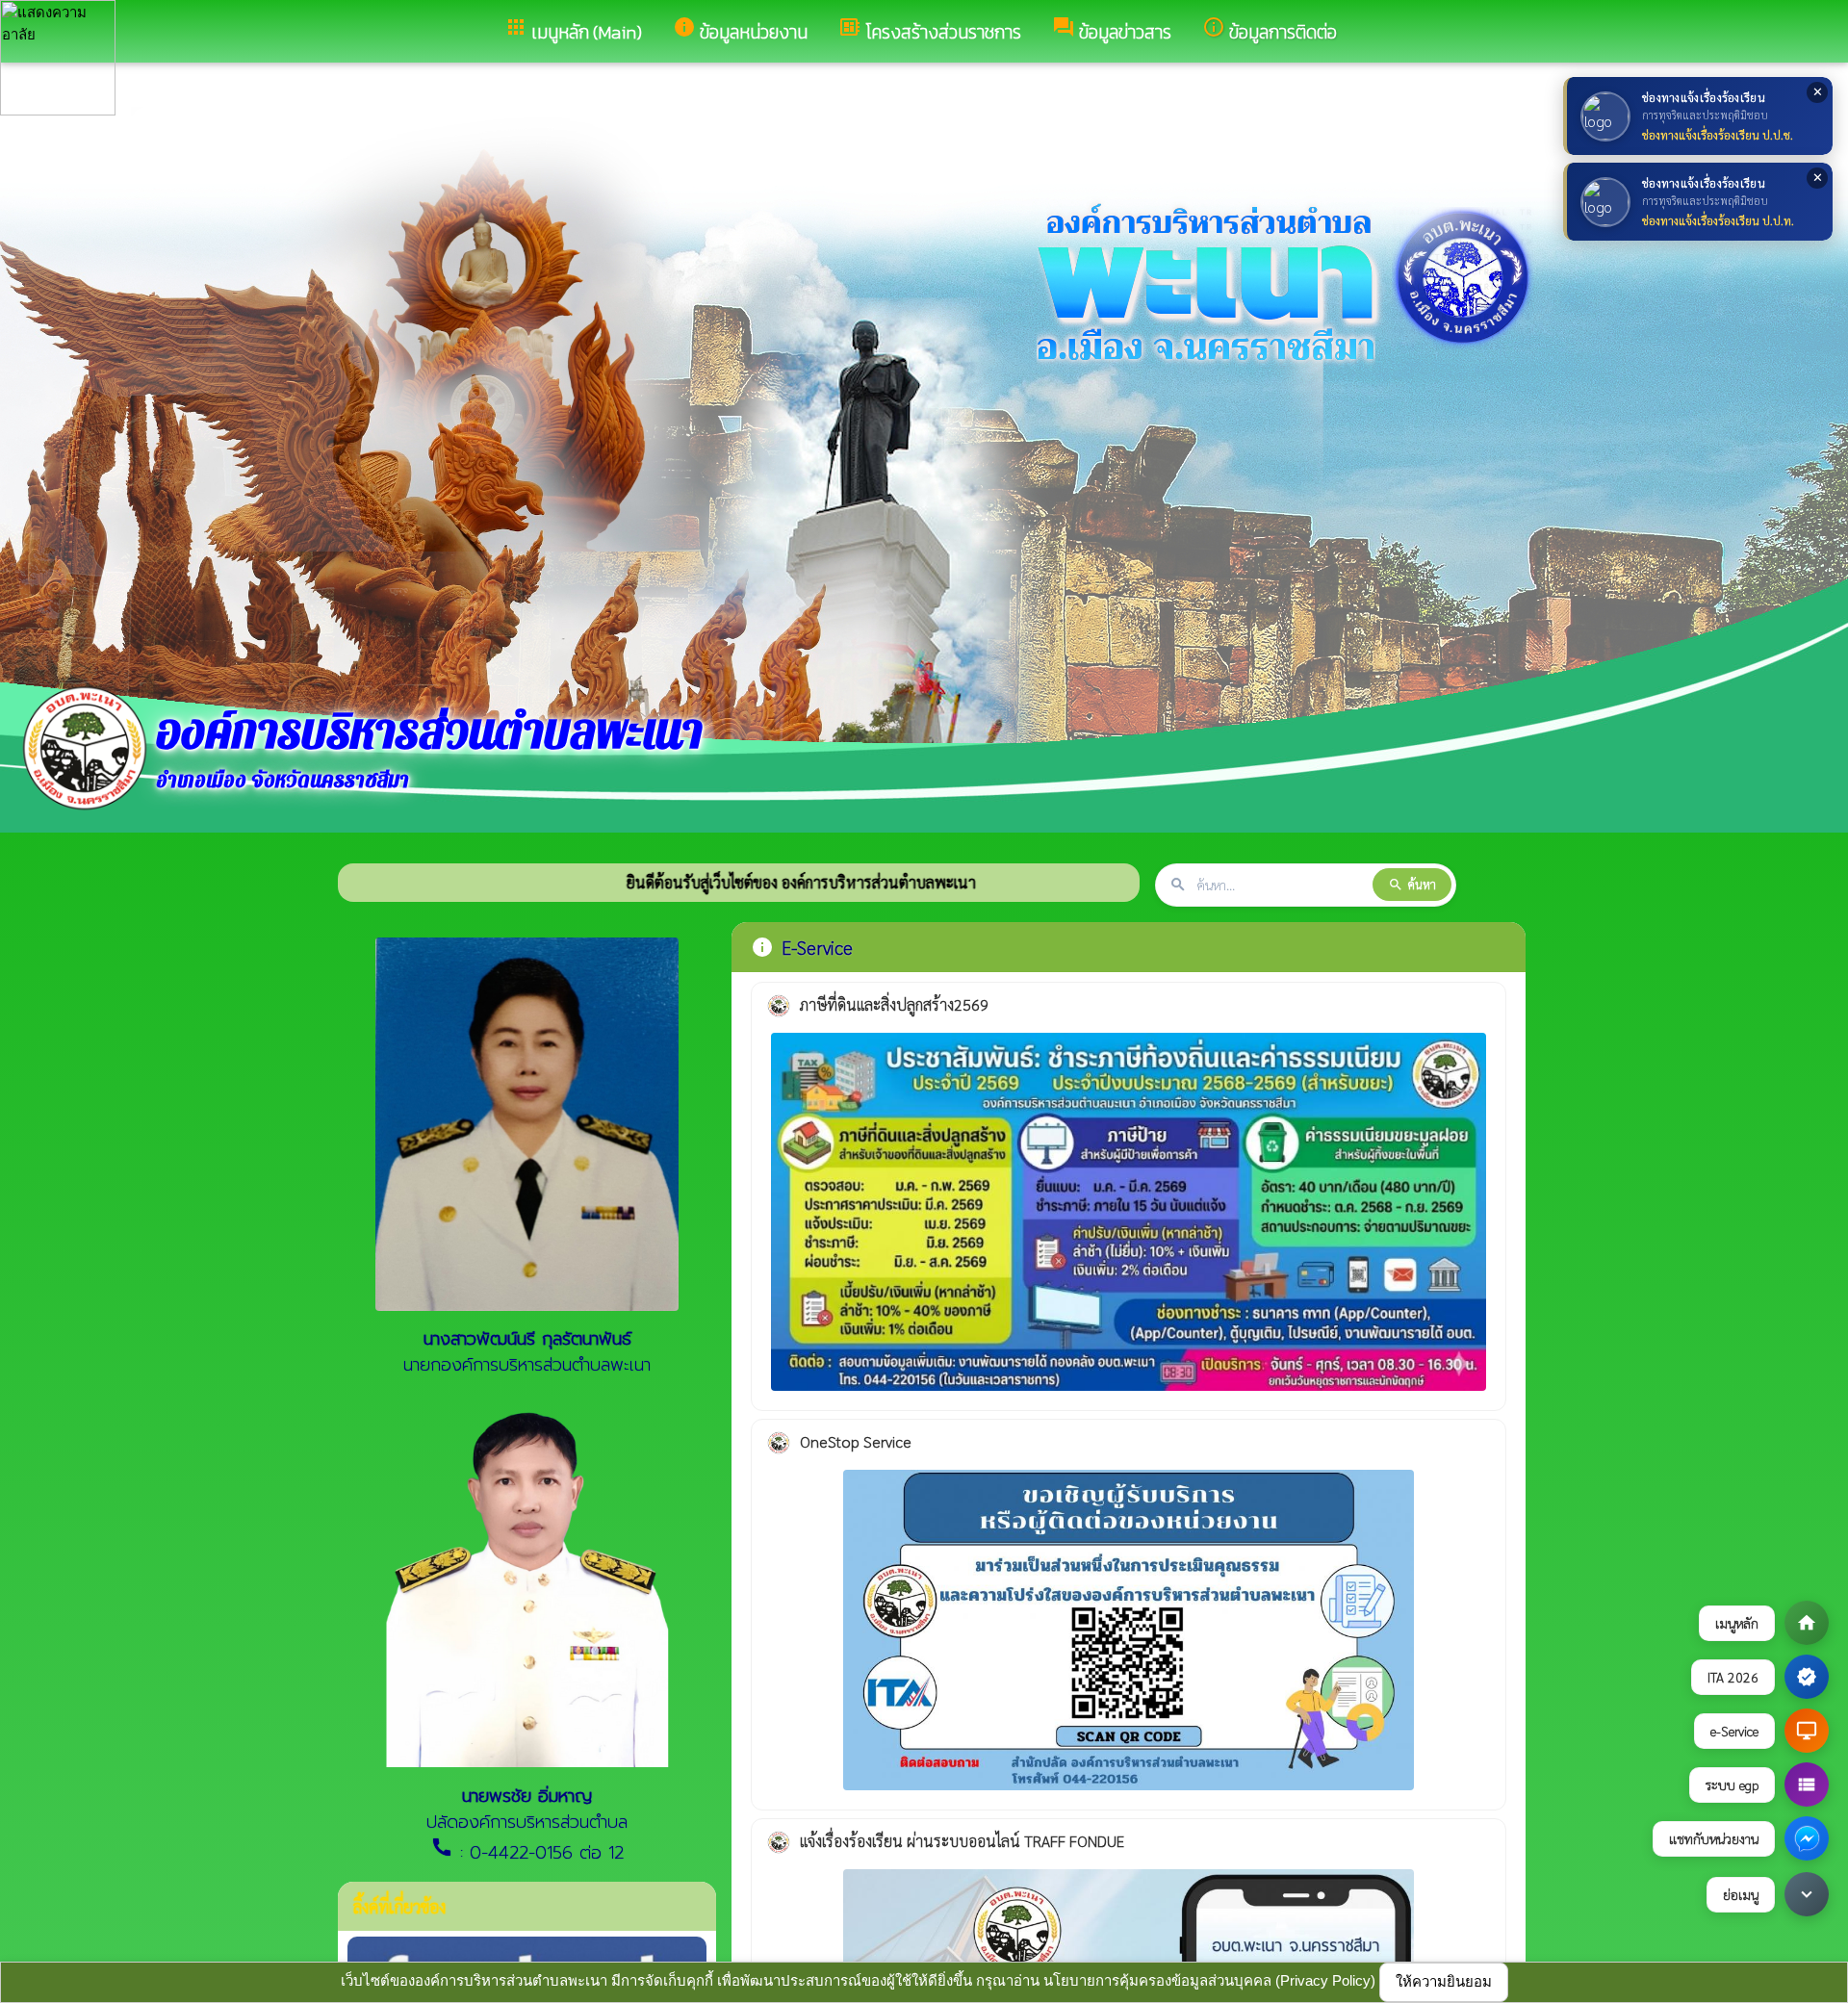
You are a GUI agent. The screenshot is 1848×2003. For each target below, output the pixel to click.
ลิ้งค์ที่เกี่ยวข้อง (399, 1906)
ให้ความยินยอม (1444, 1981)
